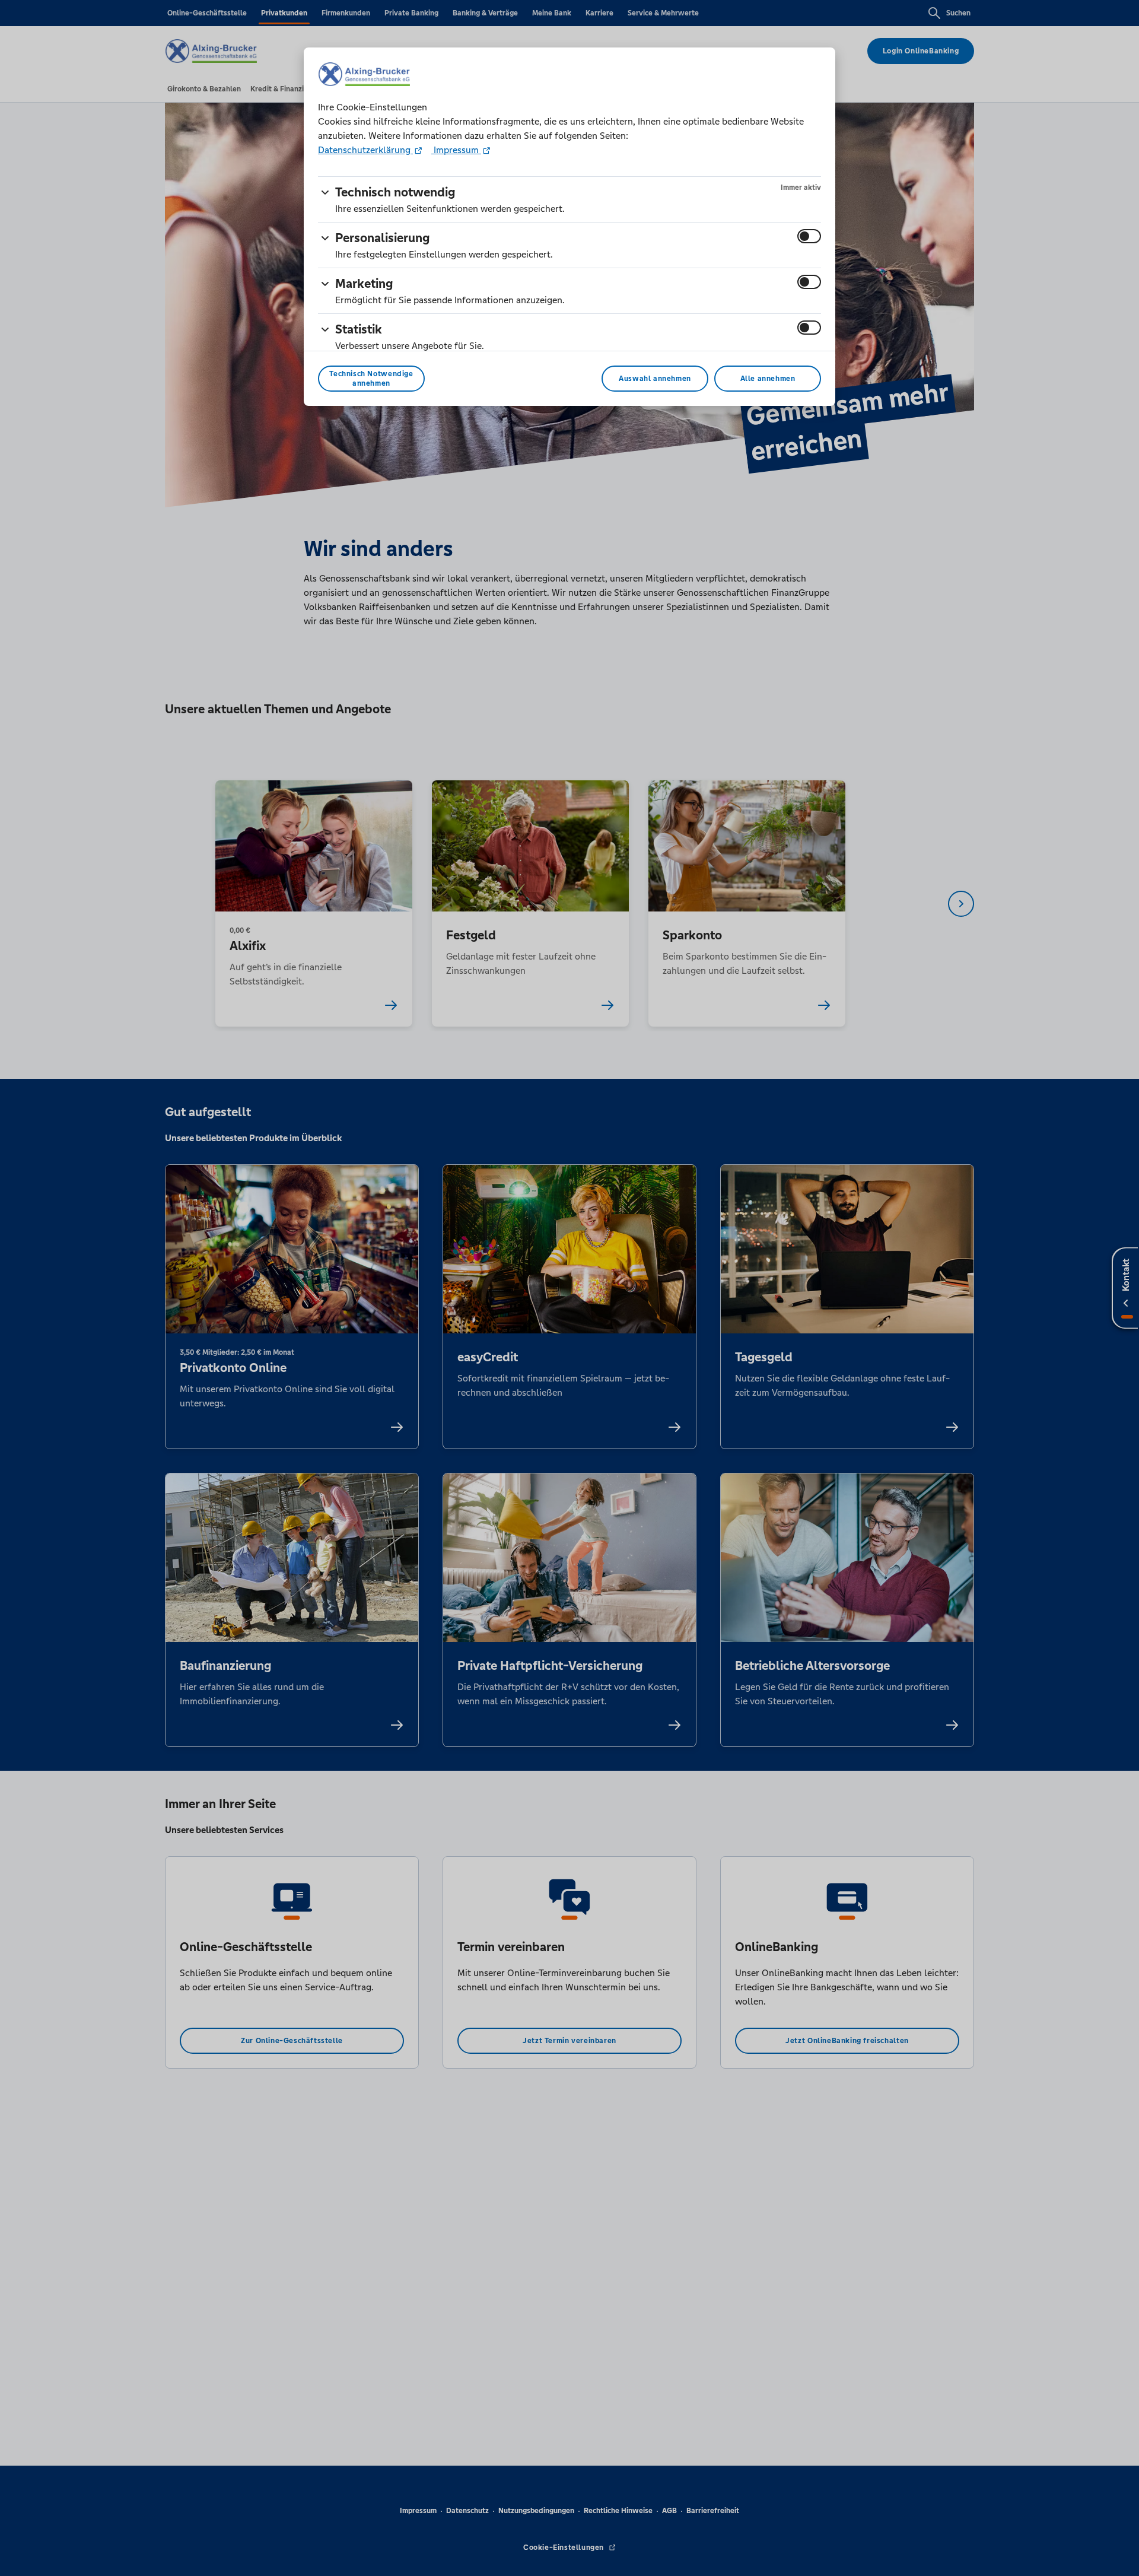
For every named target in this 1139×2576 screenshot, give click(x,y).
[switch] (809, 236)
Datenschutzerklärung (365, 150)
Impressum (456, 150)
